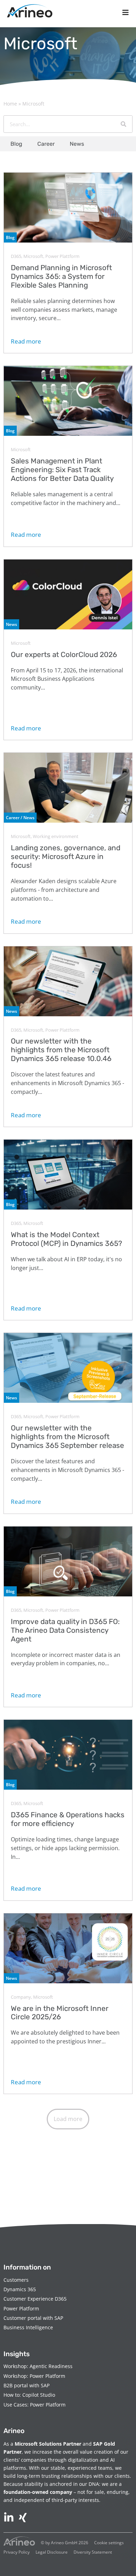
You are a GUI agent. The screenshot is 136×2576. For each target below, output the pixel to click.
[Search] (123, 124)
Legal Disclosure (52, 2552)
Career (46, 144)
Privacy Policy (17, 2552)
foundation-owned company (38, 2492)
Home (10, 104)
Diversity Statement (93, 2552)
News (77, 144)
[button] (68, 2119)
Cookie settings (109, 2543)
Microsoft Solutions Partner (48, 2444)
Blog (16, 144)
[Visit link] (68, 263)
